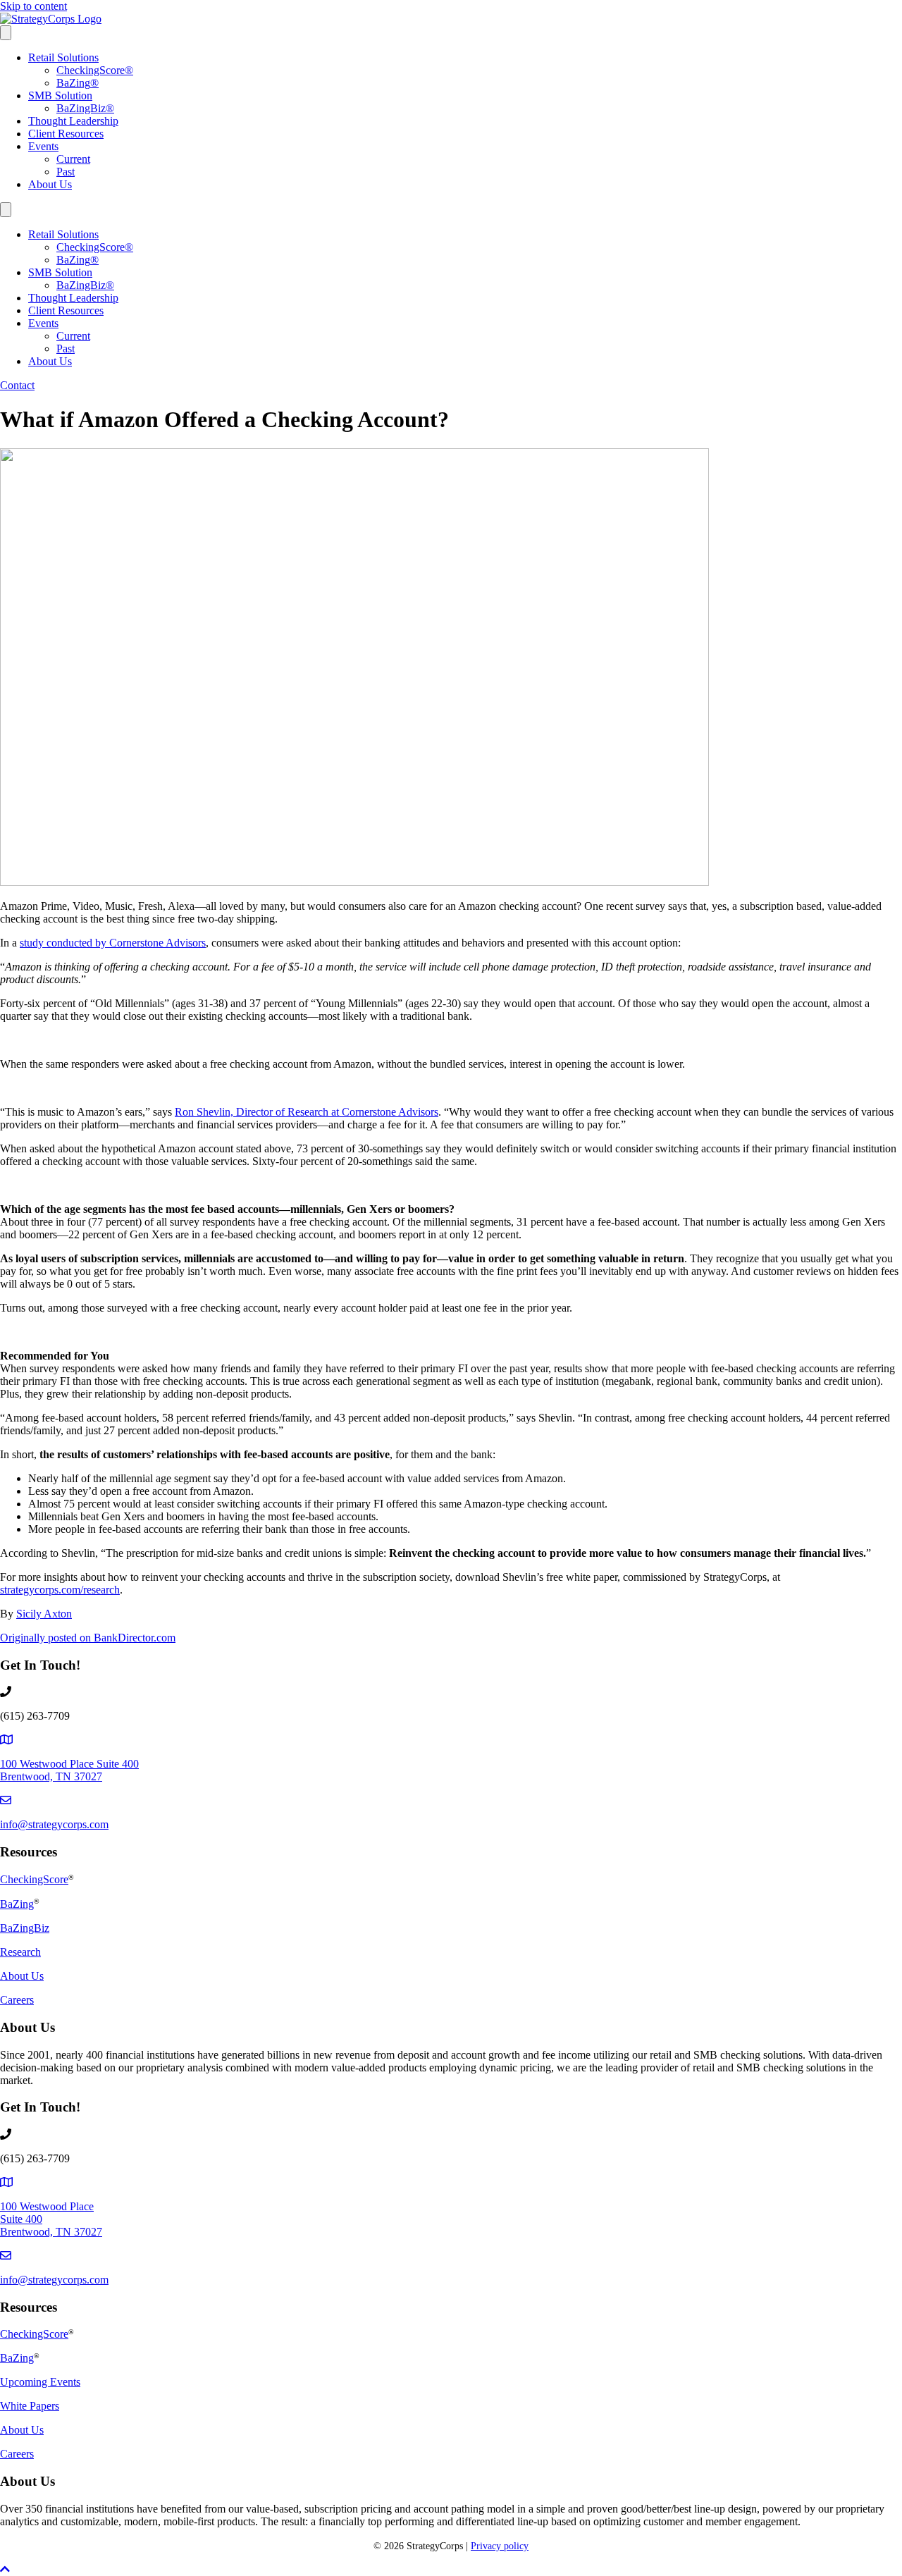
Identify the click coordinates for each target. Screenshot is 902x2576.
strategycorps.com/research (60, 1590)
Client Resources (66, 134)
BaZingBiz (85, 108)
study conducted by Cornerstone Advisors (113, 943)
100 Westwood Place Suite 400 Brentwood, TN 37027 (69, 1770)
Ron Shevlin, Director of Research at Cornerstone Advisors (307, 1112)
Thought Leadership (73, 121)
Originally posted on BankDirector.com (88, 1638)
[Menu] (6, 33)
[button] (5, 2569)
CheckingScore (95, 70)
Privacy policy (500, 2546)
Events (43, 146)
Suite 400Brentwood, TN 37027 (51, 2225)
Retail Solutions (63, 57)
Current (73, 159)
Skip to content (33, 6)
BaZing (78, 83)
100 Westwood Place (47, 2206)
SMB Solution (60, 95)
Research (20, 1952)
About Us (50, 184)
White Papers (30, 2406)
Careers (17, 2000)
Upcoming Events (40, 2382)
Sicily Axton (44, 1614)
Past (66, 172)
